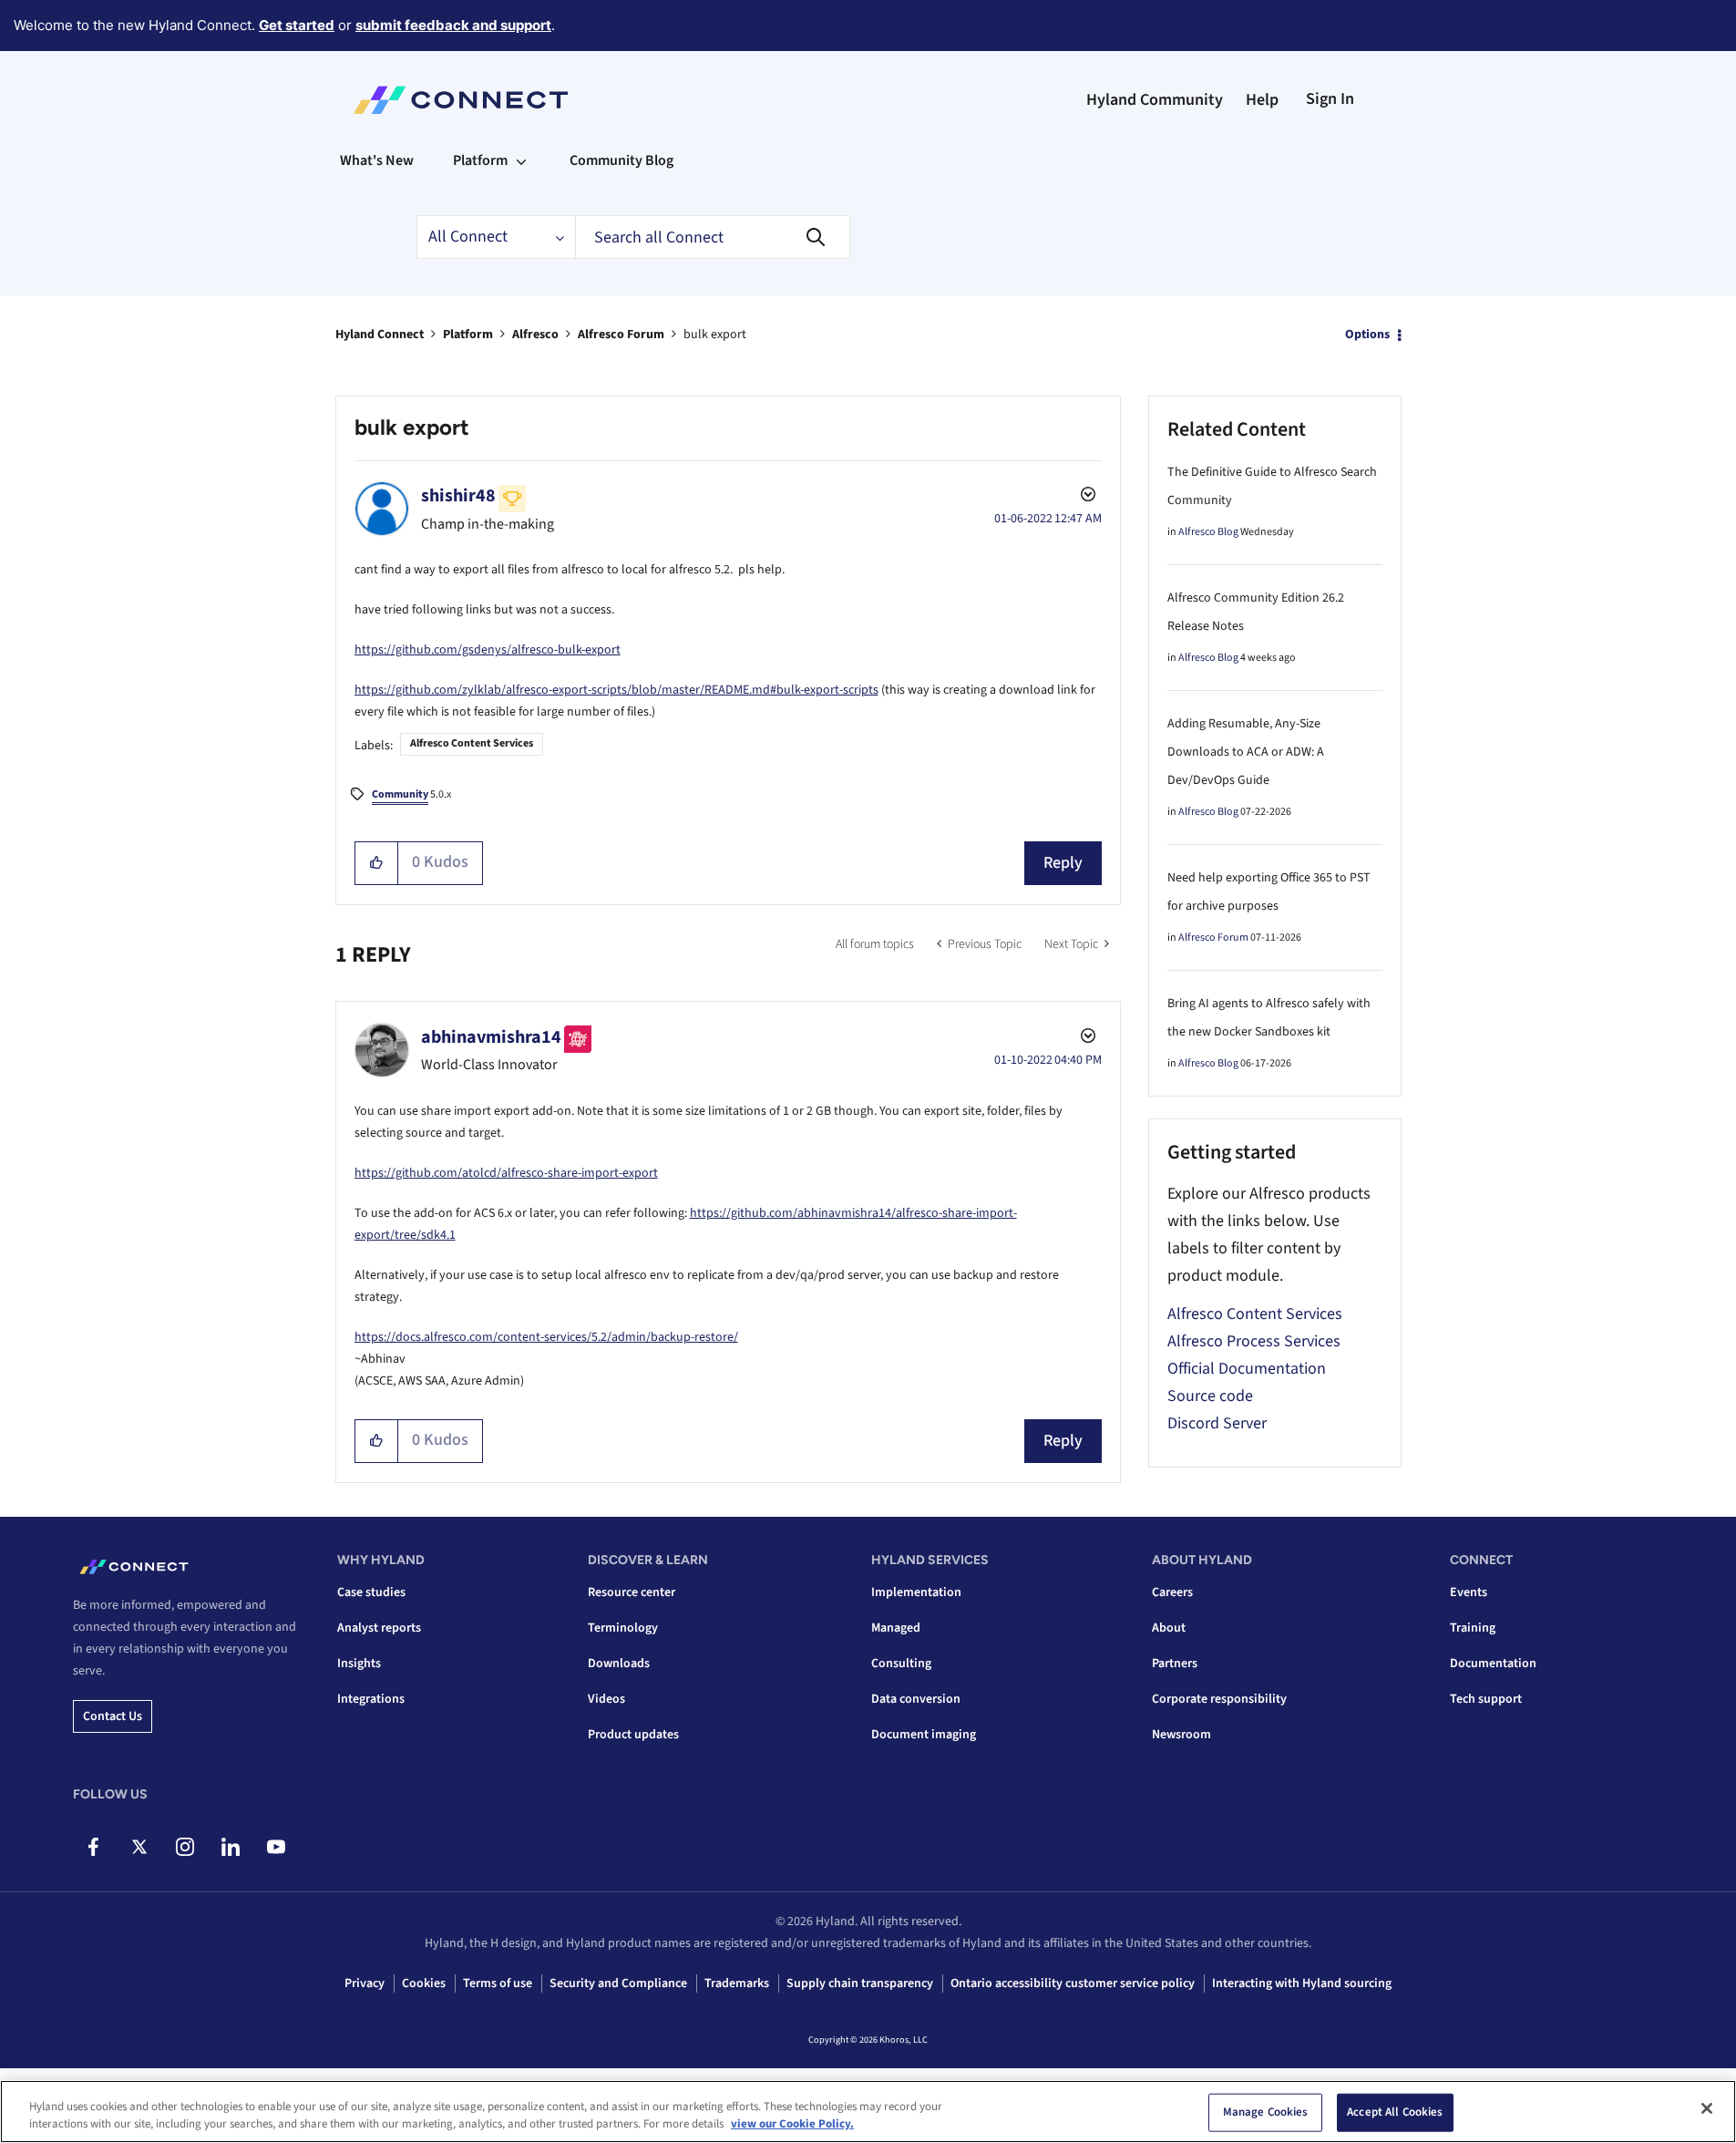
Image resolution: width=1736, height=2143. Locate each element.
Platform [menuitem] (480, 160)
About (1169, 1628)
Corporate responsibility (1219, 1699)
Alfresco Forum (621, 335)
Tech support (1486, 1699)
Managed (896, 1628)
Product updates (633, 1735)
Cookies (424, 1983)
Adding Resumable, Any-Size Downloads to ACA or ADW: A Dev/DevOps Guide (1246, 752)
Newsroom (1181, 1735)
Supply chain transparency (860, 1983)
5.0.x (411, 794)
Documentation (1493, 1664)
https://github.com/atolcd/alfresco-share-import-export (506, 1173)
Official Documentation (1247, 1369)
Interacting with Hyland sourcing (1302, 1983)
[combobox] (713, 237)
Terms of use (498, 1983)
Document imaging (924, 1735)
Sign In (1330, 99)
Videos (606, 1699)
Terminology (623, 1628)
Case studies (371, 1592)
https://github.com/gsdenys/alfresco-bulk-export (488, 650)
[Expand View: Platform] (521, 160)
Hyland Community (1155, 100)
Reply (1063, 863)
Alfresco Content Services (472, 743)
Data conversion (916, 1699)
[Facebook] (93, 1847)
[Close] (1707, 2108)
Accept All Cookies (1395, 2112)
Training (1473, 1628)
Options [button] (1367, 335)
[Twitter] (139, 1847)
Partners (1175, 1664)
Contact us (113, 1716)
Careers (1172, 1592)
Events (1469, 1592)
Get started (297, 25)
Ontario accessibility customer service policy (1073, 1983)
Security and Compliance (618, 1983)
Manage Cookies (1266, 2112)
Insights (359, 1664)
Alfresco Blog (1208, 532)
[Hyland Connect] (461, 100)
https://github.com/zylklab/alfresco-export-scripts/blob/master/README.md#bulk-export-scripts (616, 690)
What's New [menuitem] (377, 160)
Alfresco (535, 335)
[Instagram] (185, 1847)
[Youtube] (276, 1847)
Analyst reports (379, 1628)
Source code (1210, 1396)
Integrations (371, 1699)
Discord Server (1217, 1423)
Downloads (619, 1664)
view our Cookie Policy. (792, 2124)
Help (1262, 100)
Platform (468, 335)
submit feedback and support (453, 25)
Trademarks (737, 1983)
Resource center (632, 1592)
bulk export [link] (715, 335)
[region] (868, 2112)
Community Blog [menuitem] (621, 160)
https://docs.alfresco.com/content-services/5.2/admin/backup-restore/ (546, 1337)
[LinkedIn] (230, 1847)
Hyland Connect (380, 335)
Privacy (365, 1983)
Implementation (916, 1592)
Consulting (901, 1664)
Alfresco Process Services (1254, 1341)
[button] (377, 863)
